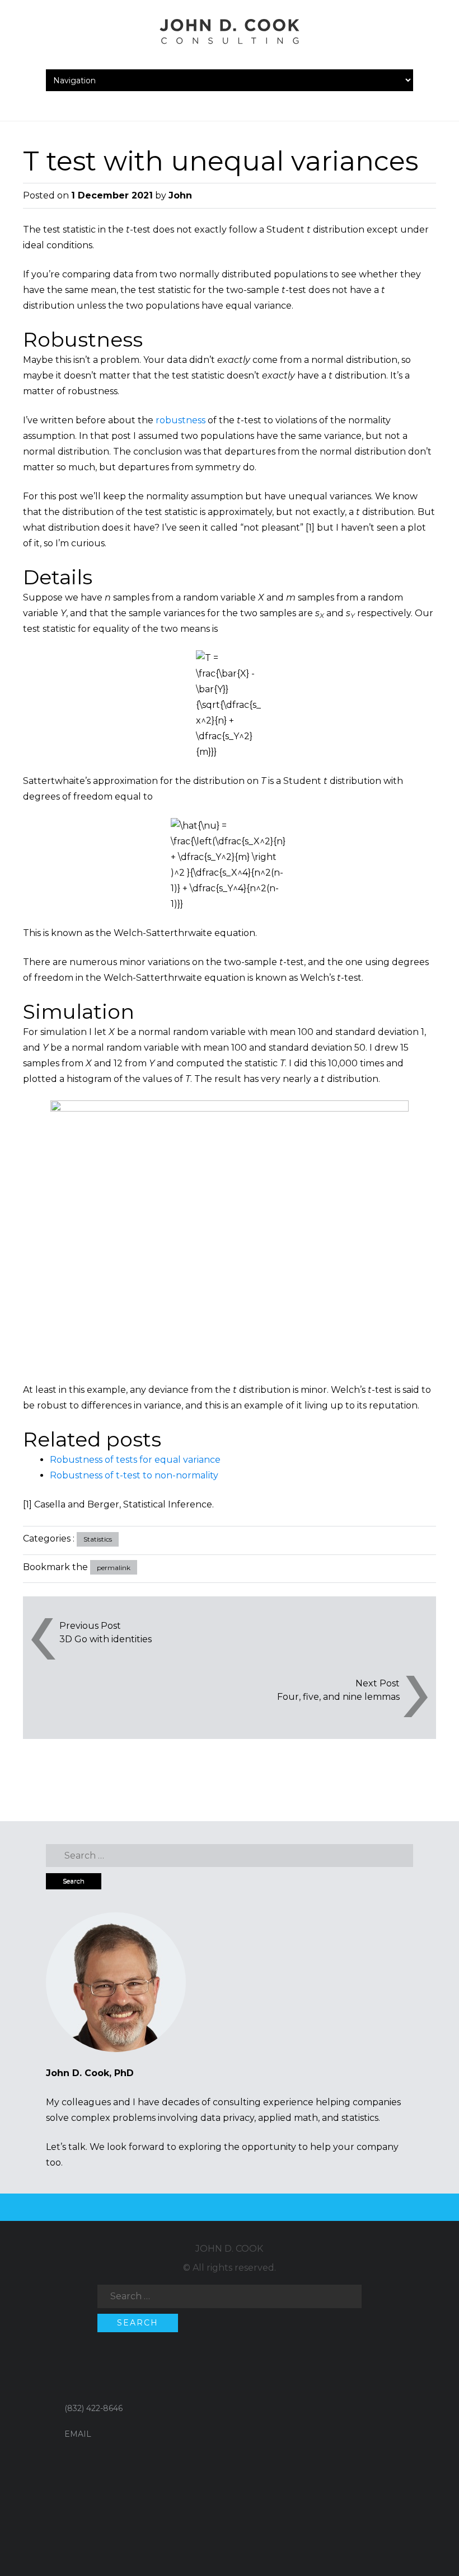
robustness (181, 420)
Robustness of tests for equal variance (135, 1460)
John (180, 195)
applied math (288, 2118)
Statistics (98, 1539)
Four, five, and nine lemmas (338, 1697)
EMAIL (78, 2434)
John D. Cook (229, 2249)
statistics (360, 2118)
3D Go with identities (106, 1639)
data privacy (227, 2118)
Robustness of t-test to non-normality (134, 1475)
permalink (114, 1568)
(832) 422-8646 (93, 2408)
